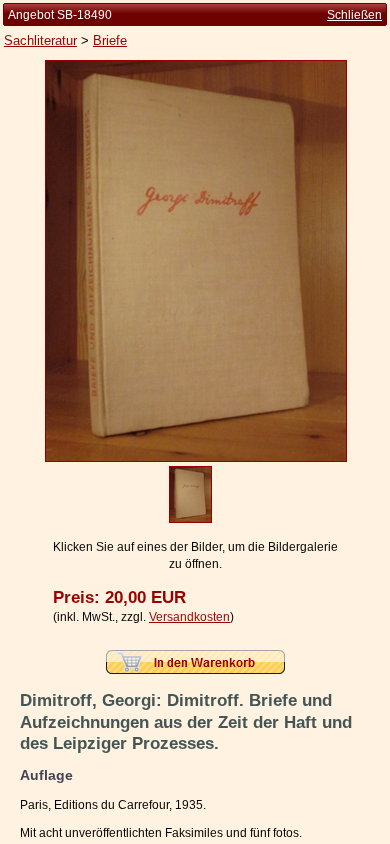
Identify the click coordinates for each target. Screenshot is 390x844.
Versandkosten (189, 617)
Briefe (110, 40)
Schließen (354, 15)
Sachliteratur (40, 40)
